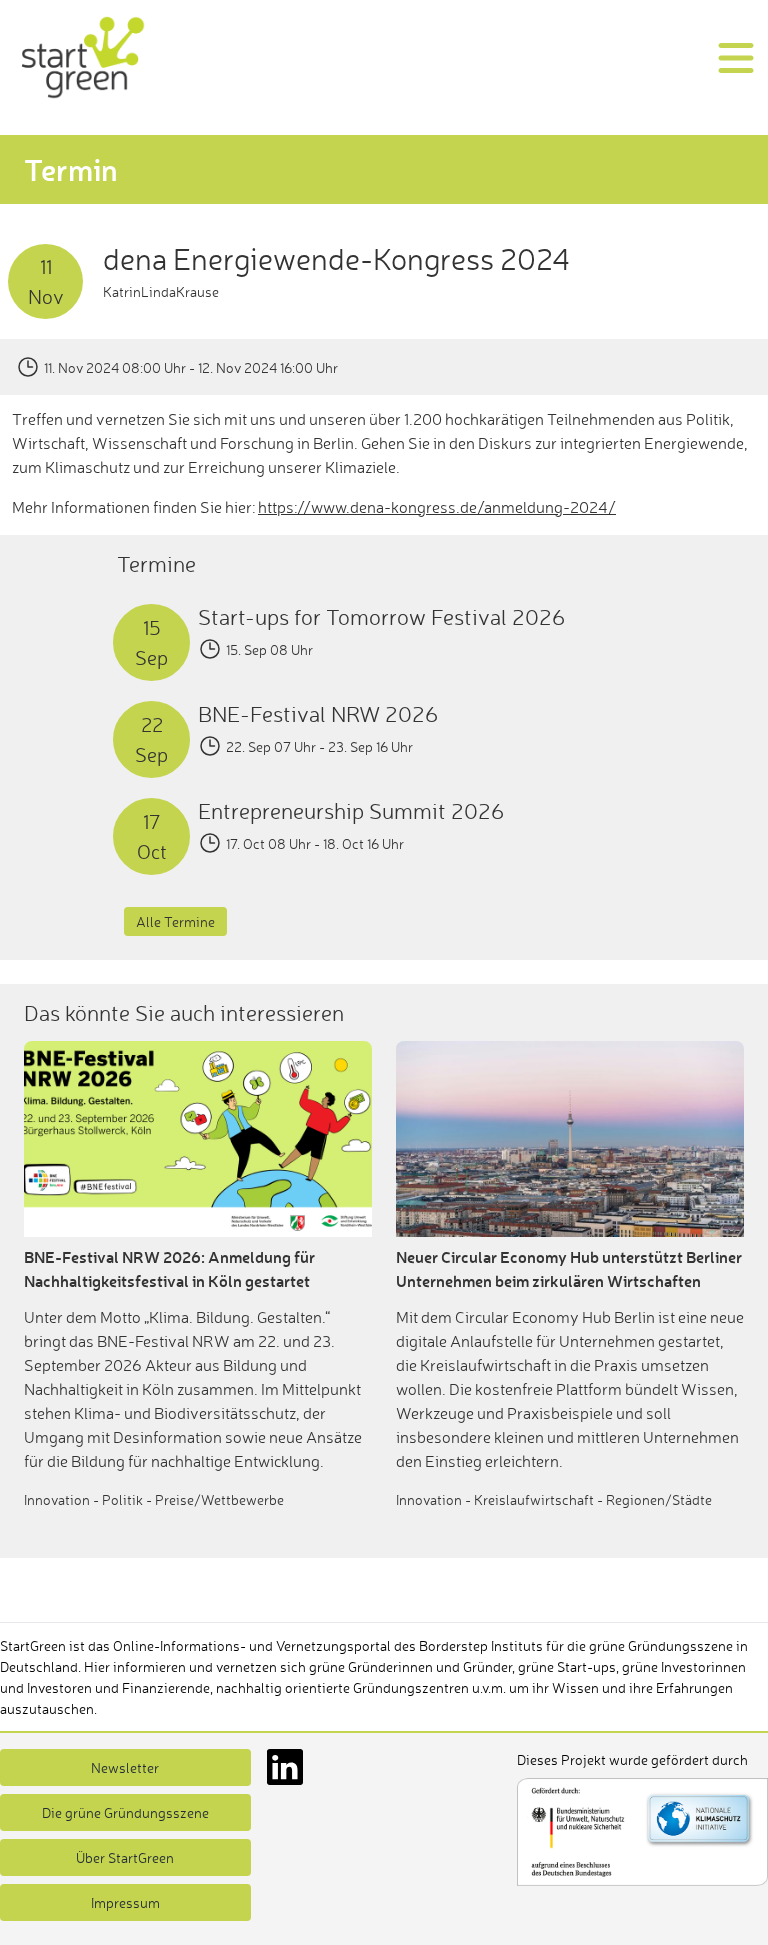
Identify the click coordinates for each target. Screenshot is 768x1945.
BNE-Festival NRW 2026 (318, 713)
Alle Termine (175, 921)
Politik (122, 1499)
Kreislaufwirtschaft (534, 1499)
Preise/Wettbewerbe (219, 1499)
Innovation (57, 1499)
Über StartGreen (125, 1857)
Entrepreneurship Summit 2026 (351, 810)
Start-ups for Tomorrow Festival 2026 (381, 616)
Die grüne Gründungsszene (125, 1812)
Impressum (125, 1902)
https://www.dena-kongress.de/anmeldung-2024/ (437, 507)
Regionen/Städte (659, 1499)
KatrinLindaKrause (161, 291)
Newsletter (125, 1767)
